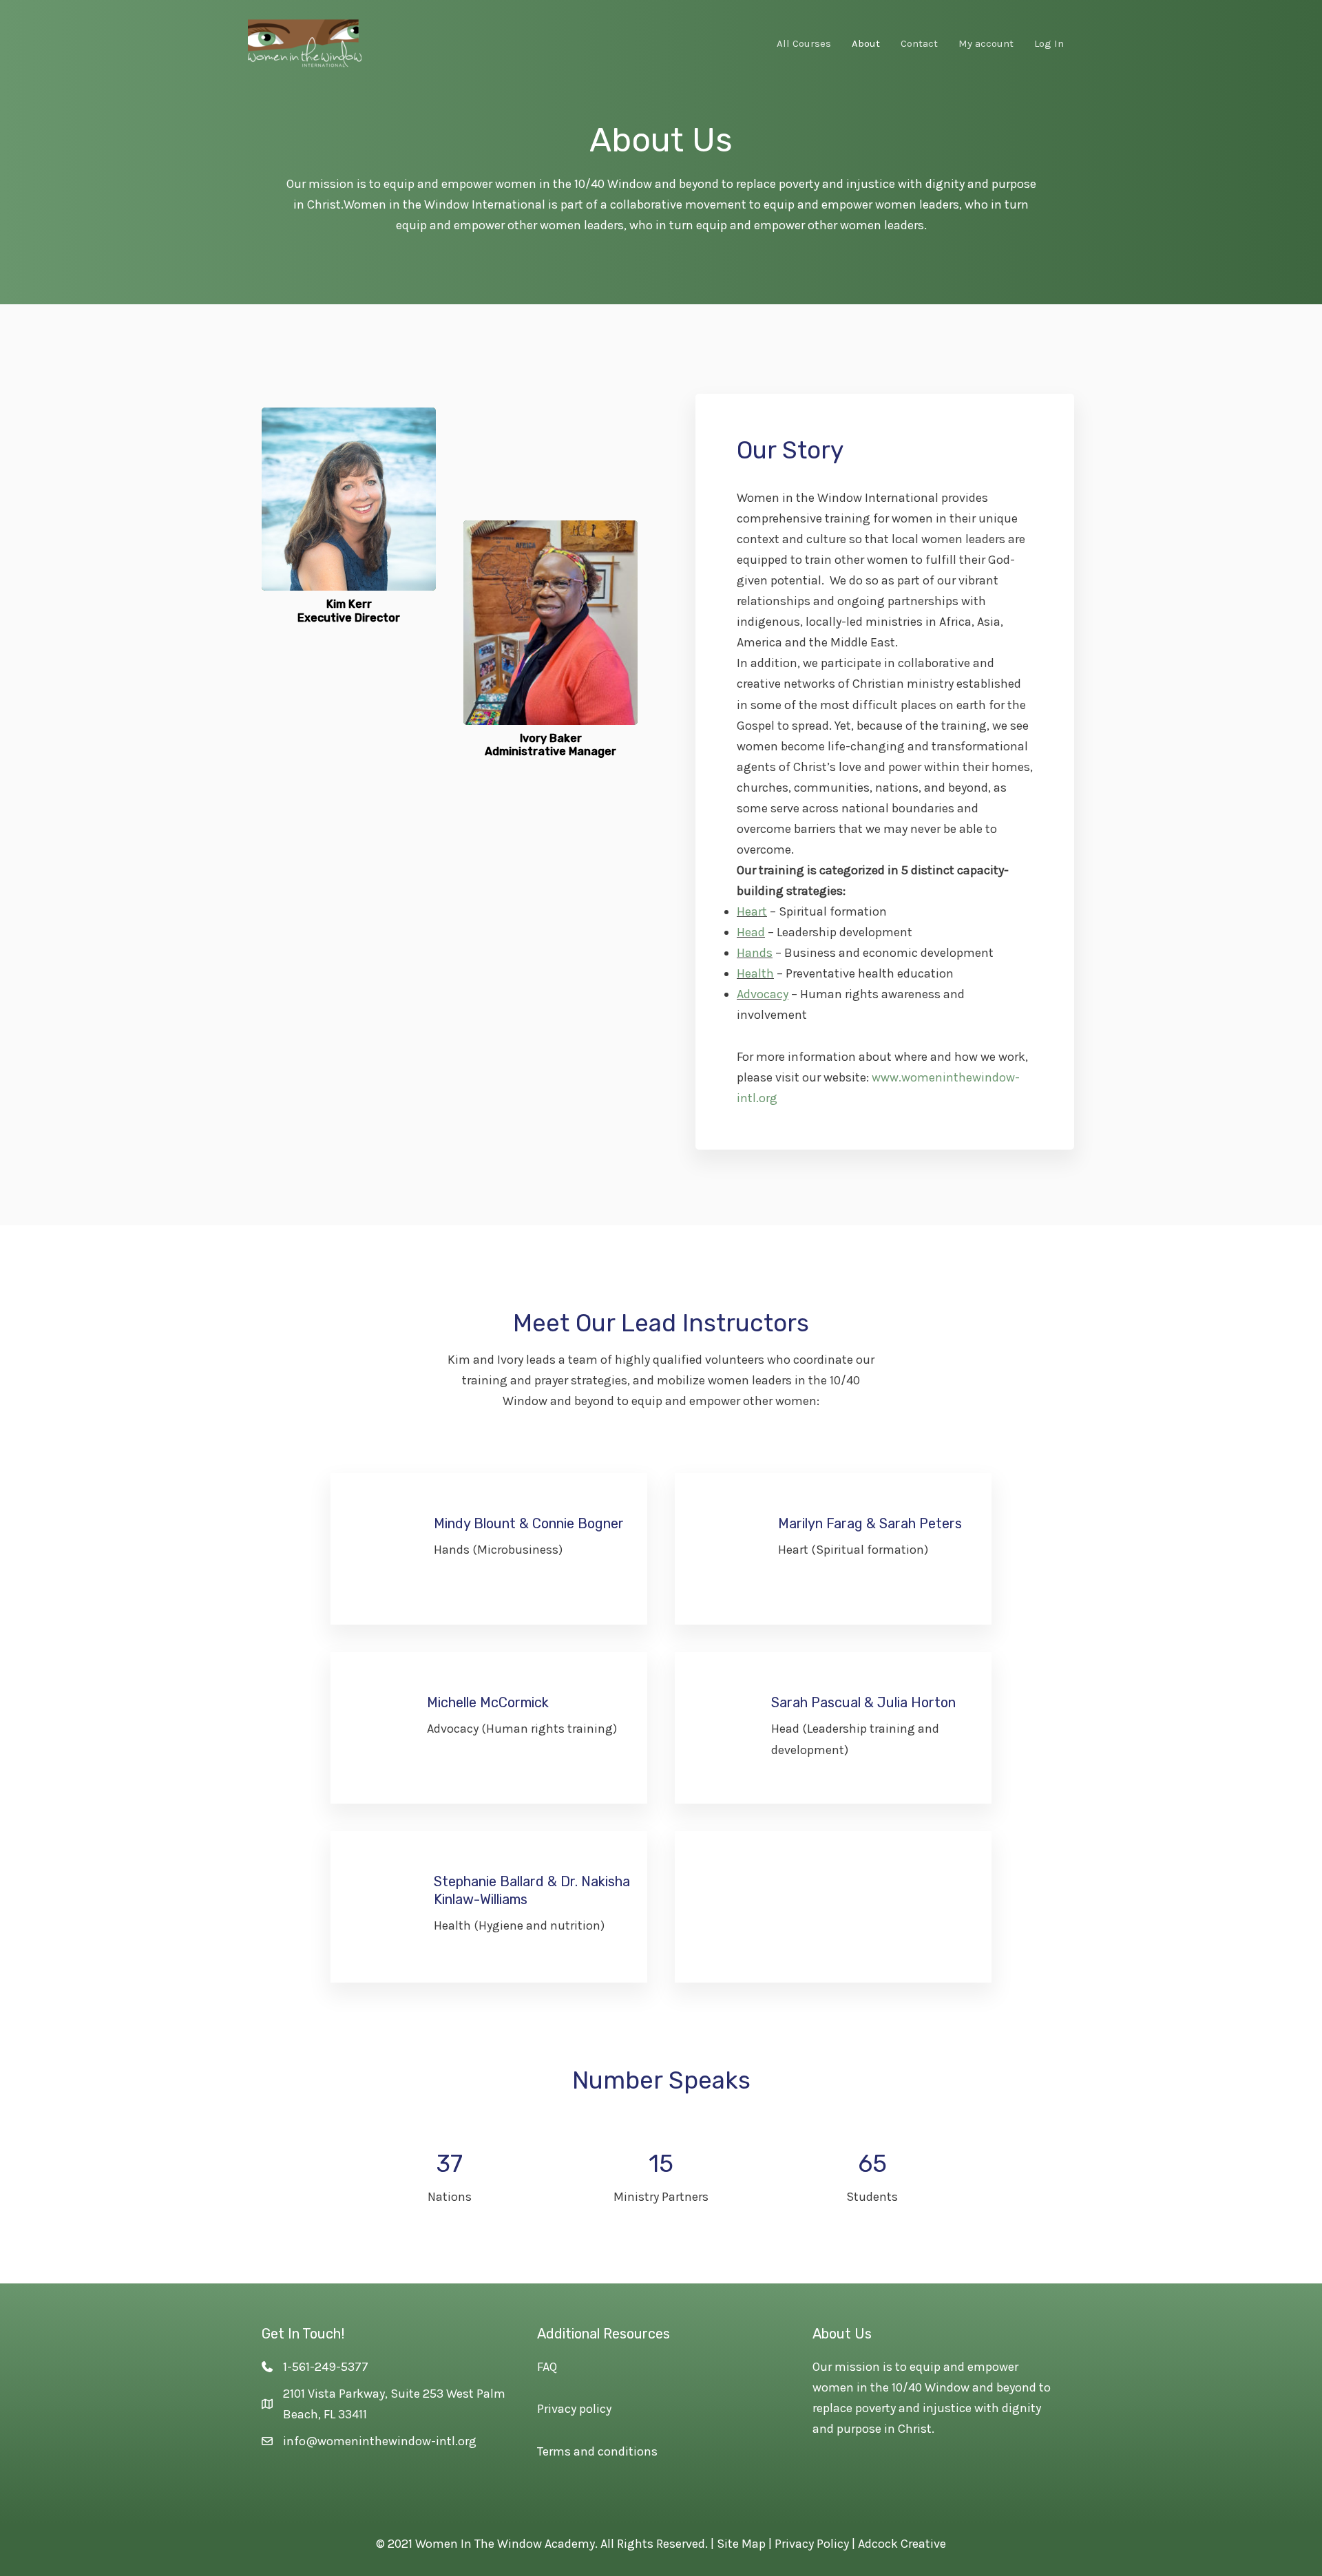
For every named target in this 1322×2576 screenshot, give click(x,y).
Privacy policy (574, 2409)
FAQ (547, 2367)
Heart (752, 911)
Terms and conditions (597, 2451)
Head (751, 932)
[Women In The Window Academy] (305, 42)
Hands (755, 953)
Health (755, 973)
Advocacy (763, 994)
